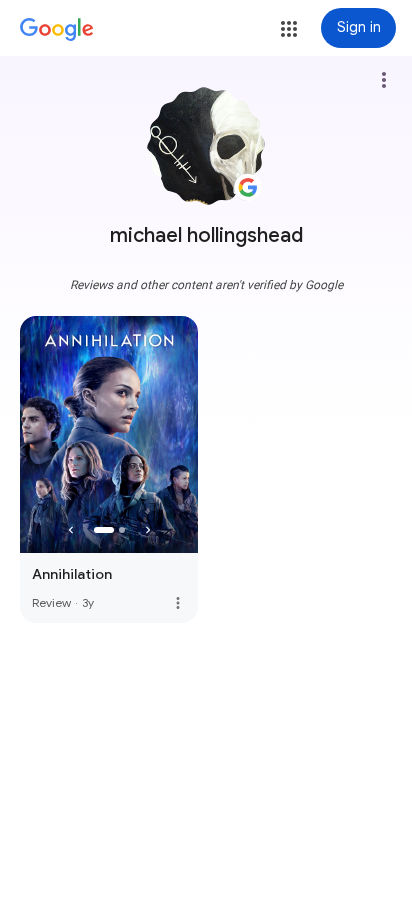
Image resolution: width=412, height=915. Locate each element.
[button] (289, 29)
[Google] (57, 30)
